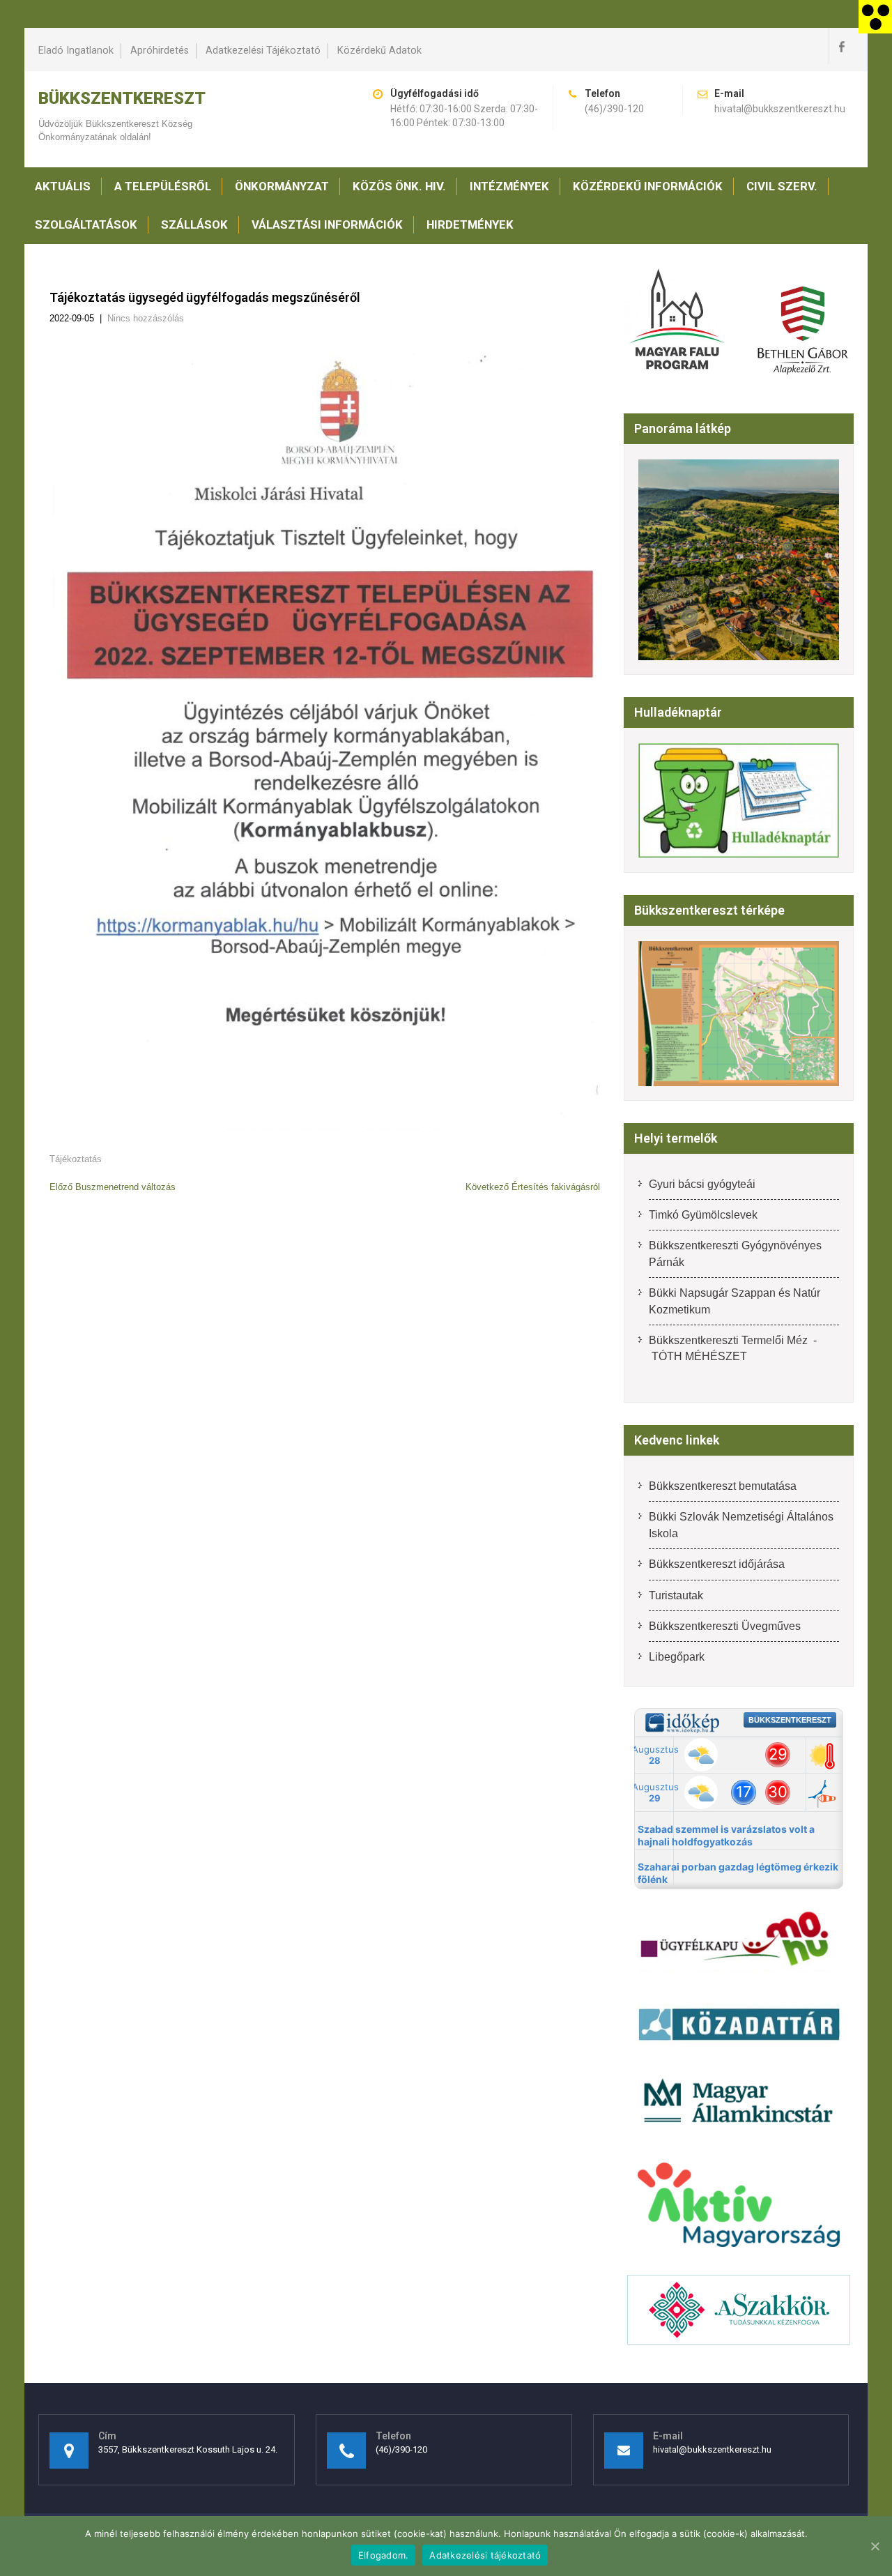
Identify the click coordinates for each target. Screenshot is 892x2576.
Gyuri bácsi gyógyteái (702, 1184)
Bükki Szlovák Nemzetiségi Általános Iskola (741, 1525)
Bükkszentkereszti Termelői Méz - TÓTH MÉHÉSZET (733, 1348)
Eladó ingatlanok (76, 51)
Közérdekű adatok (379, 51)
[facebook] (841, 46)
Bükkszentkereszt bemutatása (723, 1486)
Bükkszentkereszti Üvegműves (725, 1626)
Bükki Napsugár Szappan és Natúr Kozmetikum (735, 1301)
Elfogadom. (384, 2555)
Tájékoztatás (76, 1159)
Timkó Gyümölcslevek (703, 1215)
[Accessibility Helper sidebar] (875, 17)
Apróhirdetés (160, 51)
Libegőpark (677, 1657)
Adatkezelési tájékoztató (263, 51)
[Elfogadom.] (875, 2546)
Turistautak (676, 1595)
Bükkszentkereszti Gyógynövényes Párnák (735, 1253)
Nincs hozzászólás (146, 318)
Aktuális (63, 186)
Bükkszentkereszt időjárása (717, 1564)
